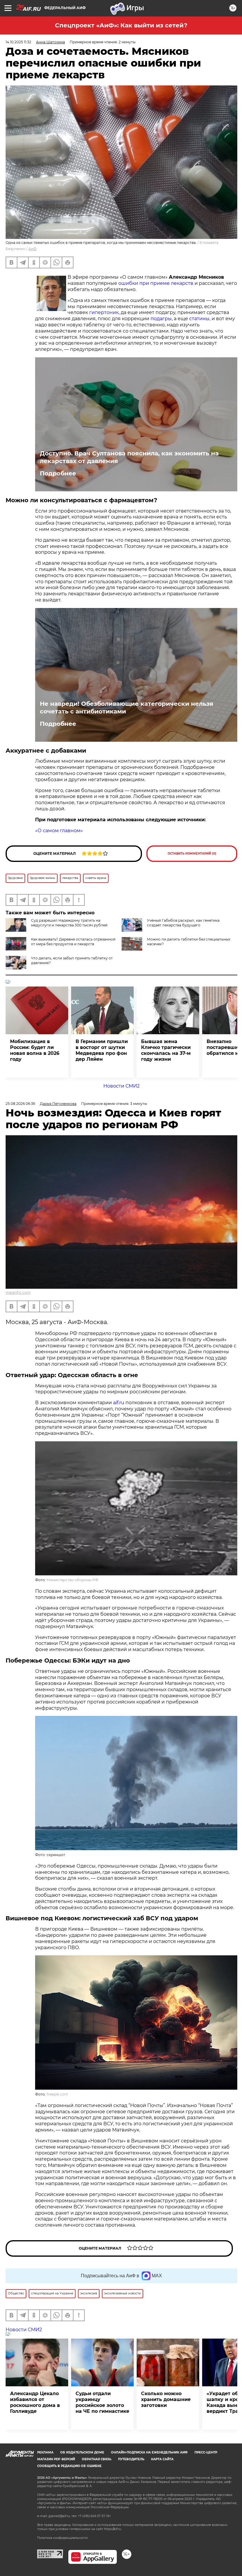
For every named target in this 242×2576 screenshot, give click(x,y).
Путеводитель (131, 2459)
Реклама (45, 2452)
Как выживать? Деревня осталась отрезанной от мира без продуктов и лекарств (73, 942)
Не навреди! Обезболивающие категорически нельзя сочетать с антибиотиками (127, 708)
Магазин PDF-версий (56, 2459)
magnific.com (18, 1292)
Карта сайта (162, 2459)
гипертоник (104, 312)
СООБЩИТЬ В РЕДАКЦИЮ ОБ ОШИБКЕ (69, 2466)
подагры (161, 319)
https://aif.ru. (113, 2529)
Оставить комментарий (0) (192, 854)
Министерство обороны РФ (72, 1580)
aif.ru (119, 1403)
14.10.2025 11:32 (18, 42)
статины (199, 319)
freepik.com (57, 2094)
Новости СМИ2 (121, 1086)
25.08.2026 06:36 (20, 1104)
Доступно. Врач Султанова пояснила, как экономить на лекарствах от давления (129, 457)
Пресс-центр (206, 2452)
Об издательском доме (82, 2452)
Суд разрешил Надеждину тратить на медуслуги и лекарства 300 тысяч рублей (69, 923)
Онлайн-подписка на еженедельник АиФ (149, 2452)
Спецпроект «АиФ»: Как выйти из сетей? (121, 25)
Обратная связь (97, 2459)
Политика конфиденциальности (62, 2538)
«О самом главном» (59, 831)
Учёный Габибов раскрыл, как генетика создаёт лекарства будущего (183, 923)
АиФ (32, 249)
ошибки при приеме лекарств (156, 283)
